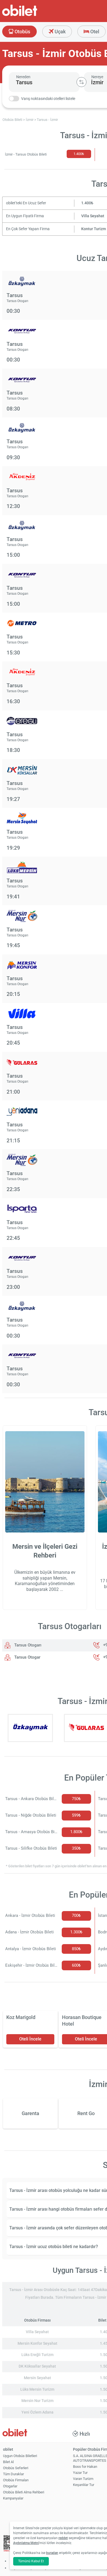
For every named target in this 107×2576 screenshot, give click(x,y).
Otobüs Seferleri (16, 2468)
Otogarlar (10, 2486)
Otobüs (22, 32)
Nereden (23, 77)
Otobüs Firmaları (16, 2480)
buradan (52, 2553)
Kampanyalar (13, 2498)
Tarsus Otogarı (27, 1645)
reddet (63, 2538)
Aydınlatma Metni (26, 2543)
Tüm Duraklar (13, 2474)
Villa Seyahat (93, 216)
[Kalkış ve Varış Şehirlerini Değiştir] (81, 82)
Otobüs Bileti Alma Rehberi (24, 2492)
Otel (94, 32)
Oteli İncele (30, 2039)
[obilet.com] (33, 15)
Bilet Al (8, 2462)
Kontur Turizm (94, 229)
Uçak (60, 32)
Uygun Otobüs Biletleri (20, 2456)
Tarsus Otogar (27, 1657)
